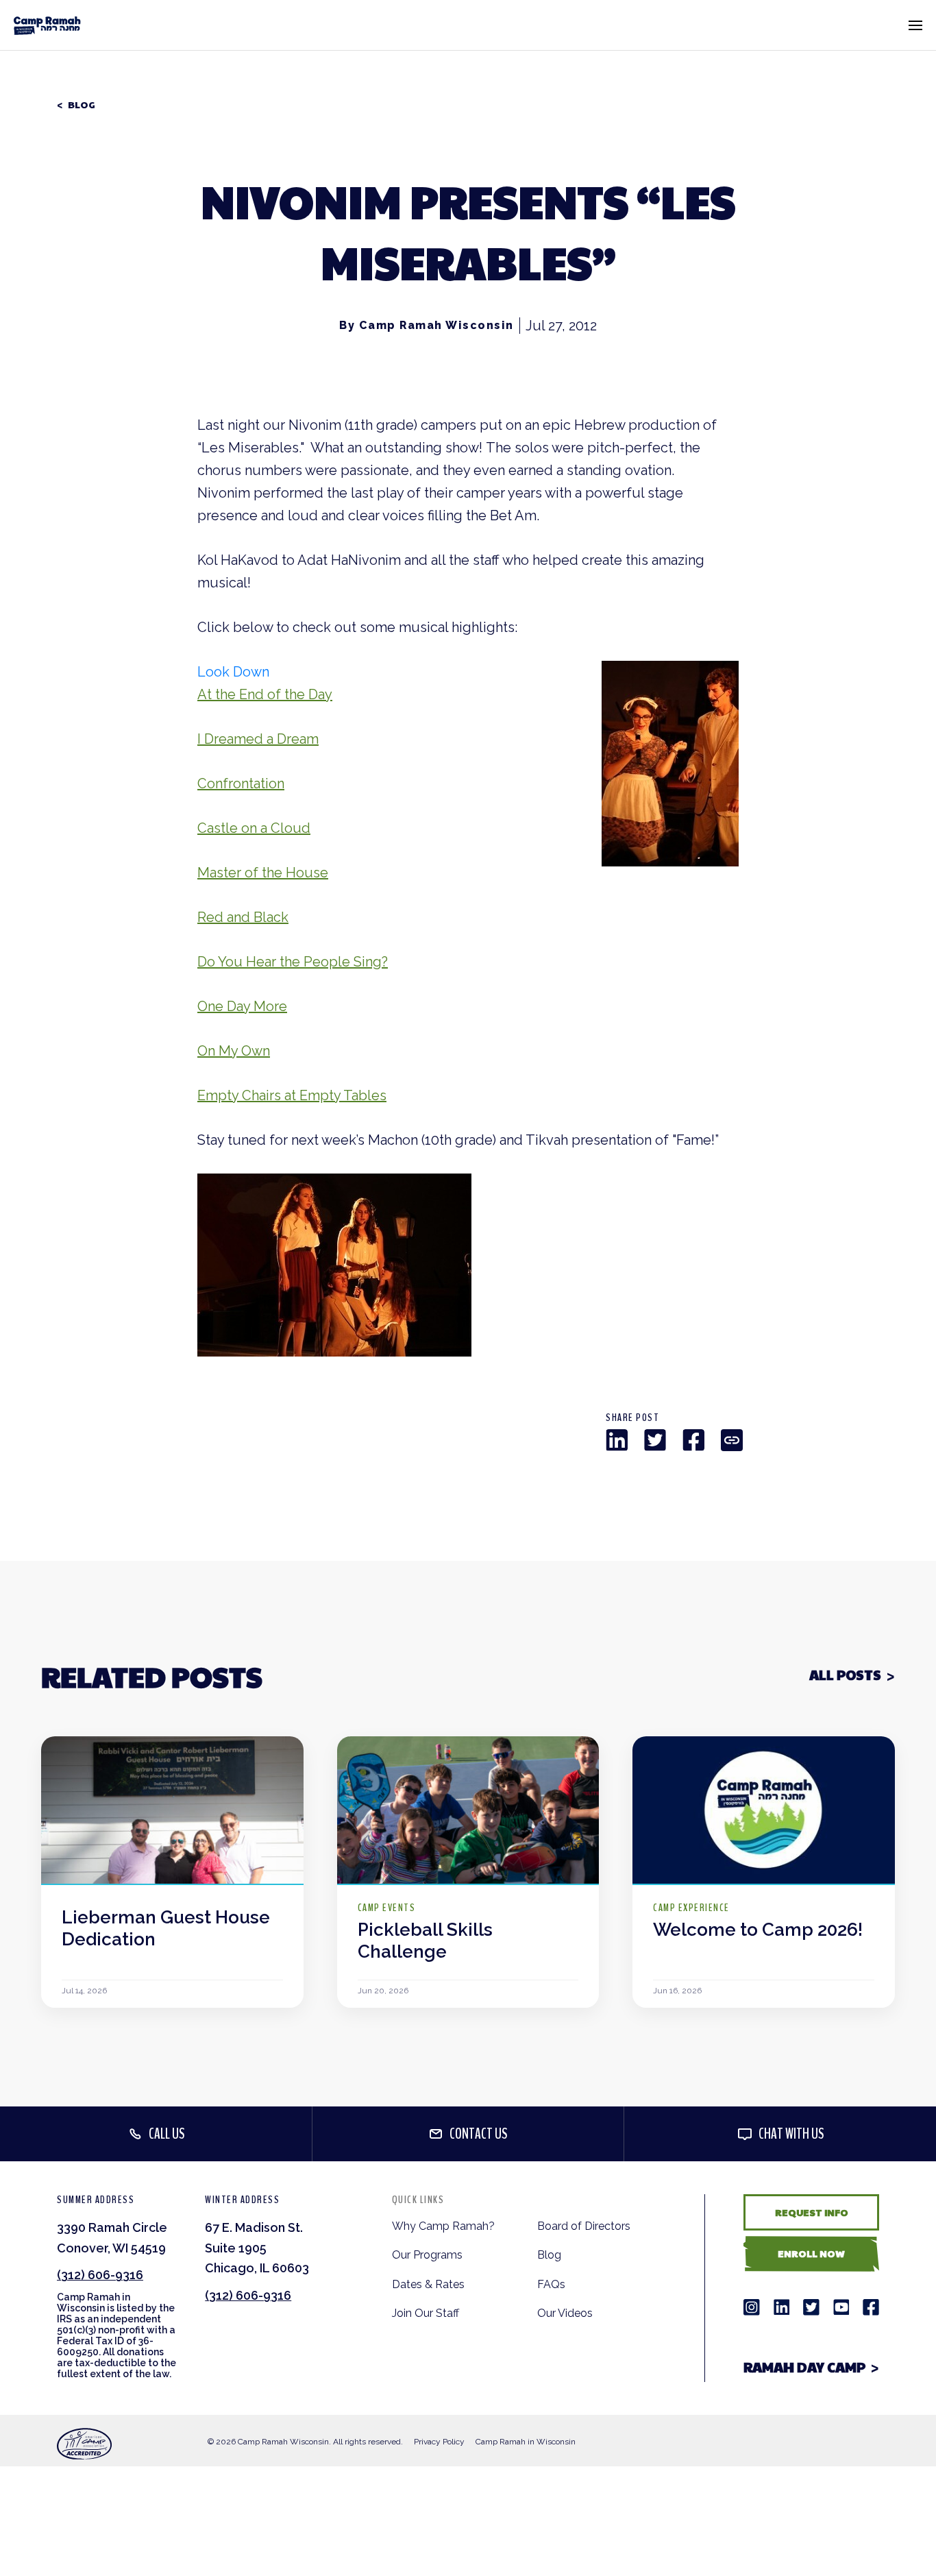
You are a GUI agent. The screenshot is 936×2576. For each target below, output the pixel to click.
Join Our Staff (426, 2313)
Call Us (167, 2134)
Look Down (233, 672)
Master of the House (263, 873)
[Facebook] (693, 1440)
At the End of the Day (265, 694)
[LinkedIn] (617, 1440)
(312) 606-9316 (100, 2275)
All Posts (845, 1675)
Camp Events (387, 1908)
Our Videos (565, 2313)
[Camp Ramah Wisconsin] (47, 25)
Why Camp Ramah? (443, 2226)
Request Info (812, 2212)
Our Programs (427, 2255)
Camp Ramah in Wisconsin (526, 2442)
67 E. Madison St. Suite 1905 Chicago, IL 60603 (257, 2248)
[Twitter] (655, 1440)
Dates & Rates (428, 2284)
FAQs (551, 2284)
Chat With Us (791, 2134)
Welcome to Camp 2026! (758, 1930)
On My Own (234, 1051)
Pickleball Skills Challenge (425, 1941)
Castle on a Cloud (254, 828)
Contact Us (479, 2134)
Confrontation (241, 783)
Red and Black (243, 917)
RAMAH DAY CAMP (804, 2367)
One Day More (242, 1006)
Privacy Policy (439, 2442)
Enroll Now (811, 2253)
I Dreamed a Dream (258, 739)
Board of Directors (584, 2226)
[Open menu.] (915, 25)
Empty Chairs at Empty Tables (292, 1095)
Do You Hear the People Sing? (293, 962)
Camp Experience (691, 1908)
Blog (82, 105)
